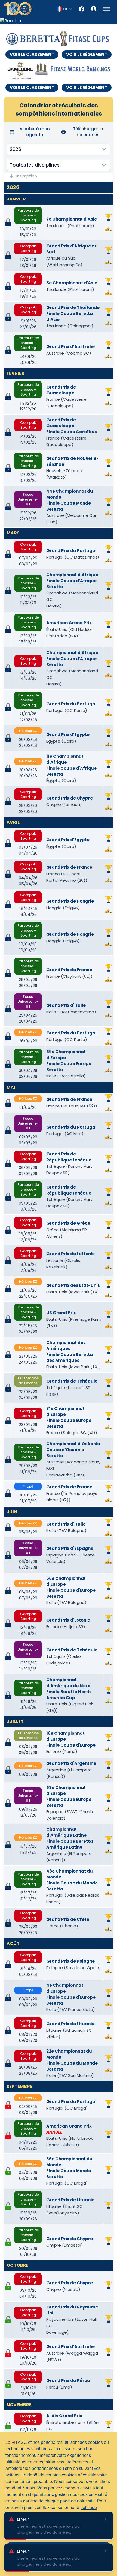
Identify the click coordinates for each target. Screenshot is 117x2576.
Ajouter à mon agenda (35, 132)
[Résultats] (108, 229)
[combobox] (65, 9)
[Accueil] (18, 9)
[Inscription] (8, 2171)
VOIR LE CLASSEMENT (32, 54)
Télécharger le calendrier (88, 132)
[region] (59, 21)
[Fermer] (106, 2519)
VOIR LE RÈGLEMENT (87, 54)
